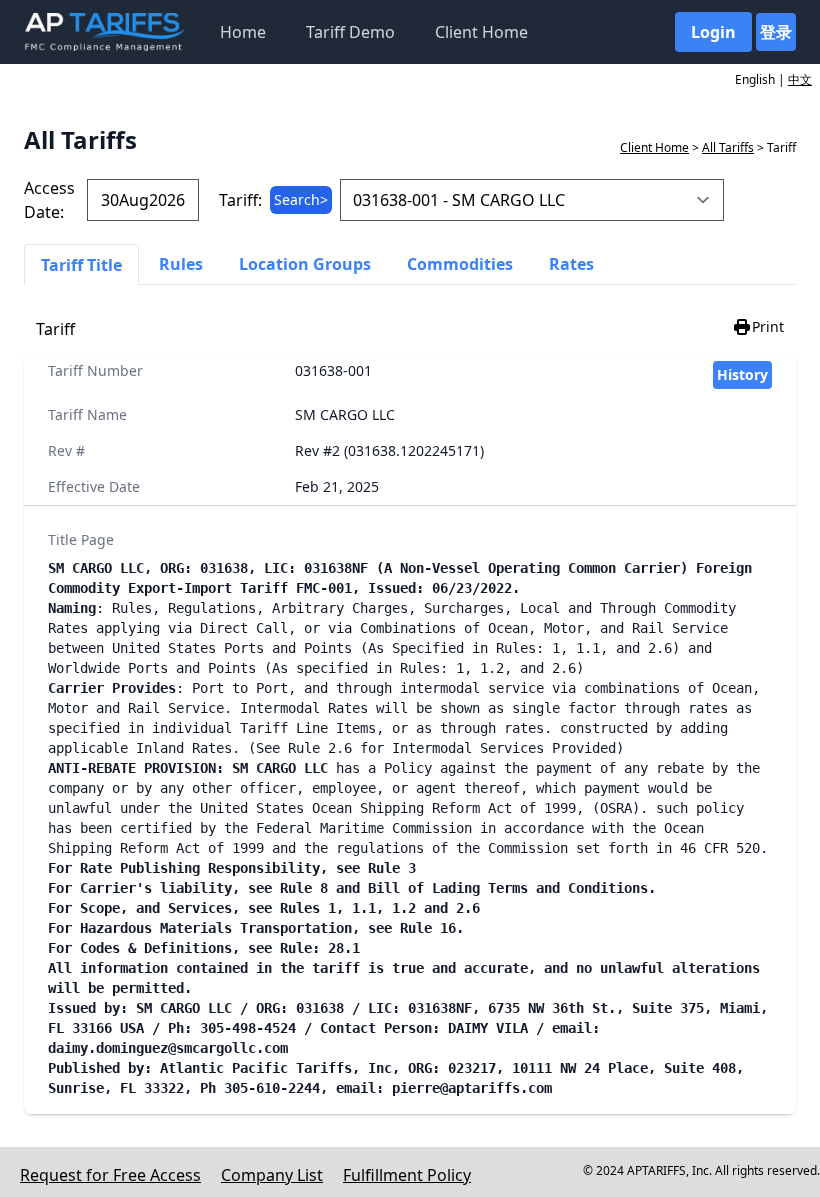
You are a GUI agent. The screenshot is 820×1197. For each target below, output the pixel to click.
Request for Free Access (110, 1175)
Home (243, 32)
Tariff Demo (350, 32)
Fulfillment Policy (407, 1175)
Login (713, 32)
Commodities (460, 264)
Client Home (481, 32)
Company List (272, 1175)
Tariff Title (81, 265)
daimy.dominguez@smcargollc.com (168, 1048)
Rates (571, 264)
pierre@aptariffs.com (472, 1088)
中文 (800, 79)
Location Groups (305, 264)
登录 (776, 32)
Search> (301, 199)
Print (768, 326)
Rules (181, 264)
